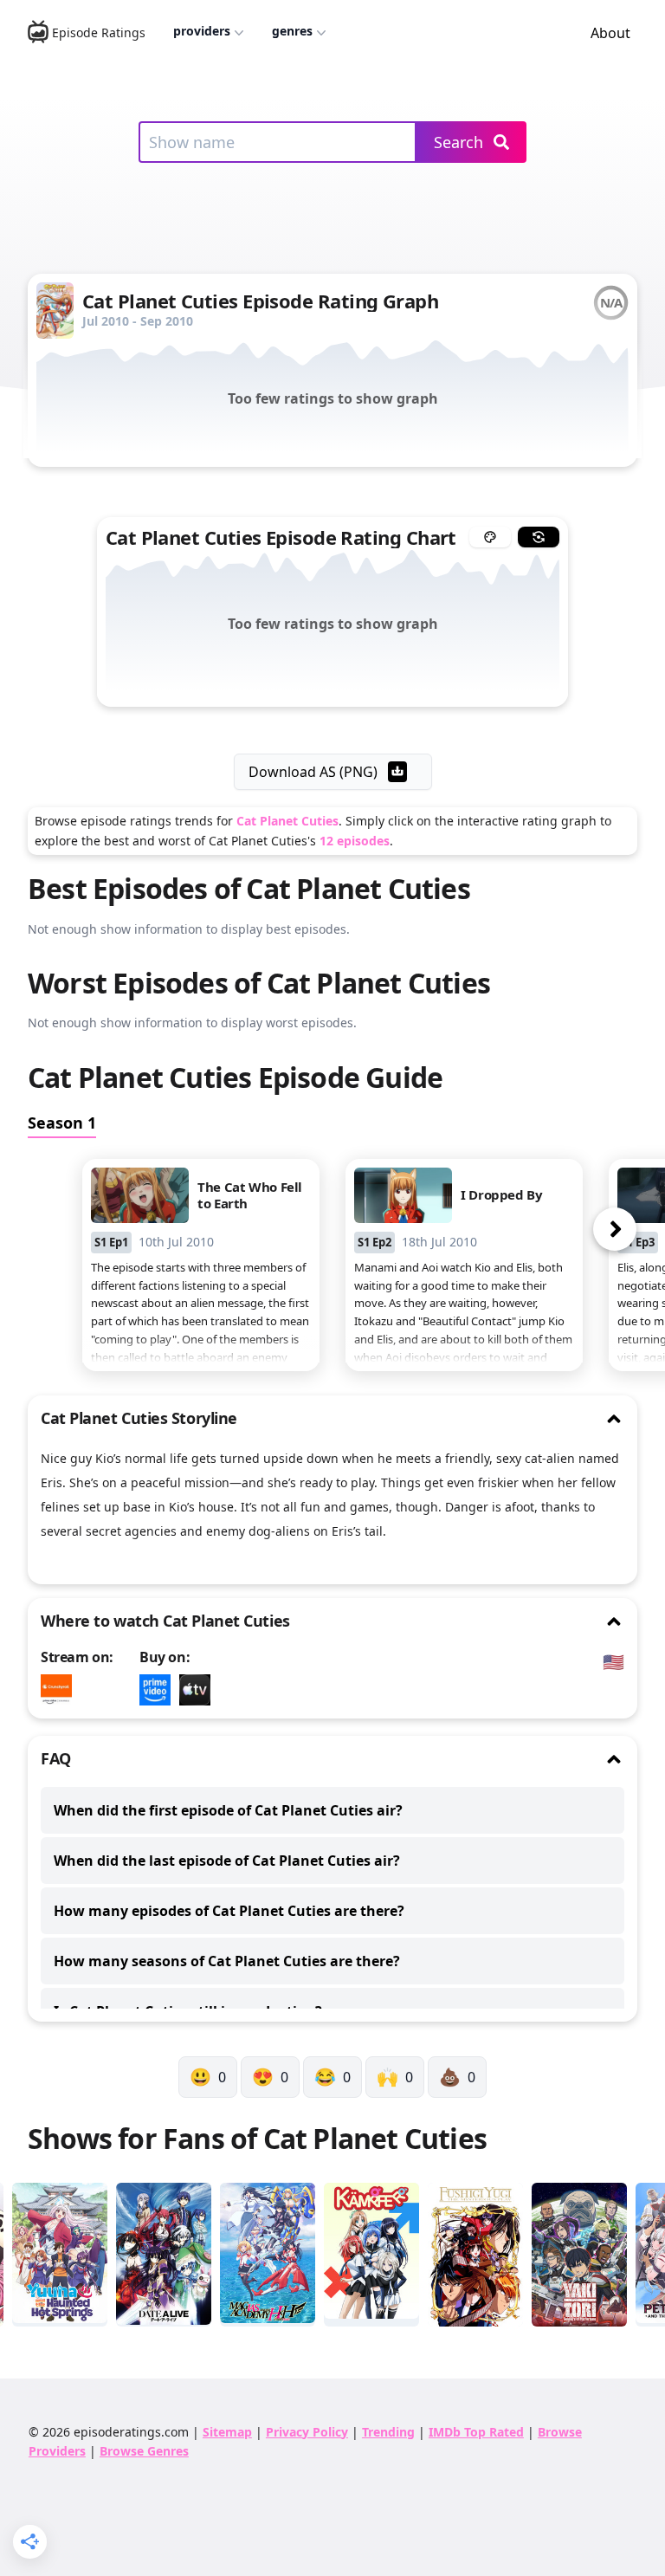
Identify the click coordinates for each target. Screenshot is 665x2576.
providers (202, 31)
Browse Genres (144, 2451)
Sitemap (227, 2432)
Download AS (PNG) (313, 772)
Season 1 (62, 1123)
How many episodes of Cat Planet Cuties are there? (229, 1911)
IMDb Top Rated (476, 2432)
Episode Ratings (99, 32)
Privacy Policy (307, 2432)
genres (292, 31)
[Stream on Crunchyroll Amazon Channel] (61, 1690)
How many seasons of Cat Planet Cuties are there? (227, 1961)
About (610, 33)
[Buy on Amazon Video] (159, 1690)
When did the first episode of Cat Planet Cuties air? (228, 1810)
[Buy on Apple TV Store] (199, 1690)
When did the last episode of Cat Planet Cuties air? (227, 1861)
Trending (388, 2432)
